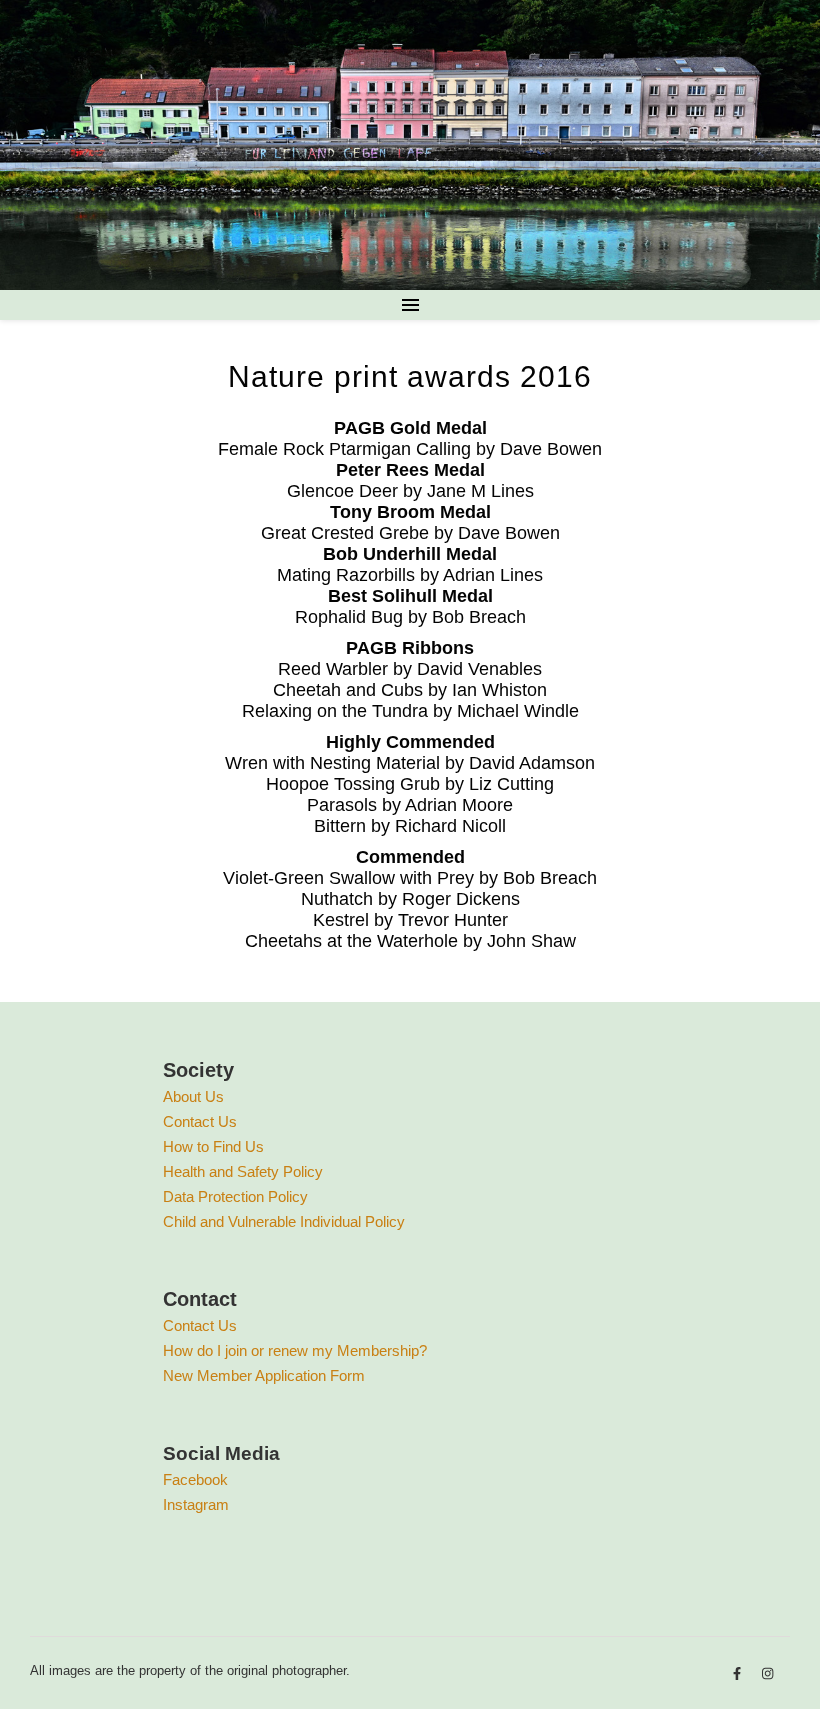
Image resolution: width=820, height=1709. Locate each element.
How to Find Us (213, 1146)
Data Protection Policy (235, 1196)
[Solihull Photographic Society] (410, 145)
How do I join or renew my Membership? (295, 1350)
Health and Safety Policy (243, 1171)
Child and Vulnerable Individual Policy (284, 1221)
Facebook (195, 1479)
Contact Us (200, 1121)
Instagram (196, 1504)
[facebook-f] (739, 1673)
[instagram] (767, 1673)
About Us (193, 1096)
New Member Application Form (264, 1375)
